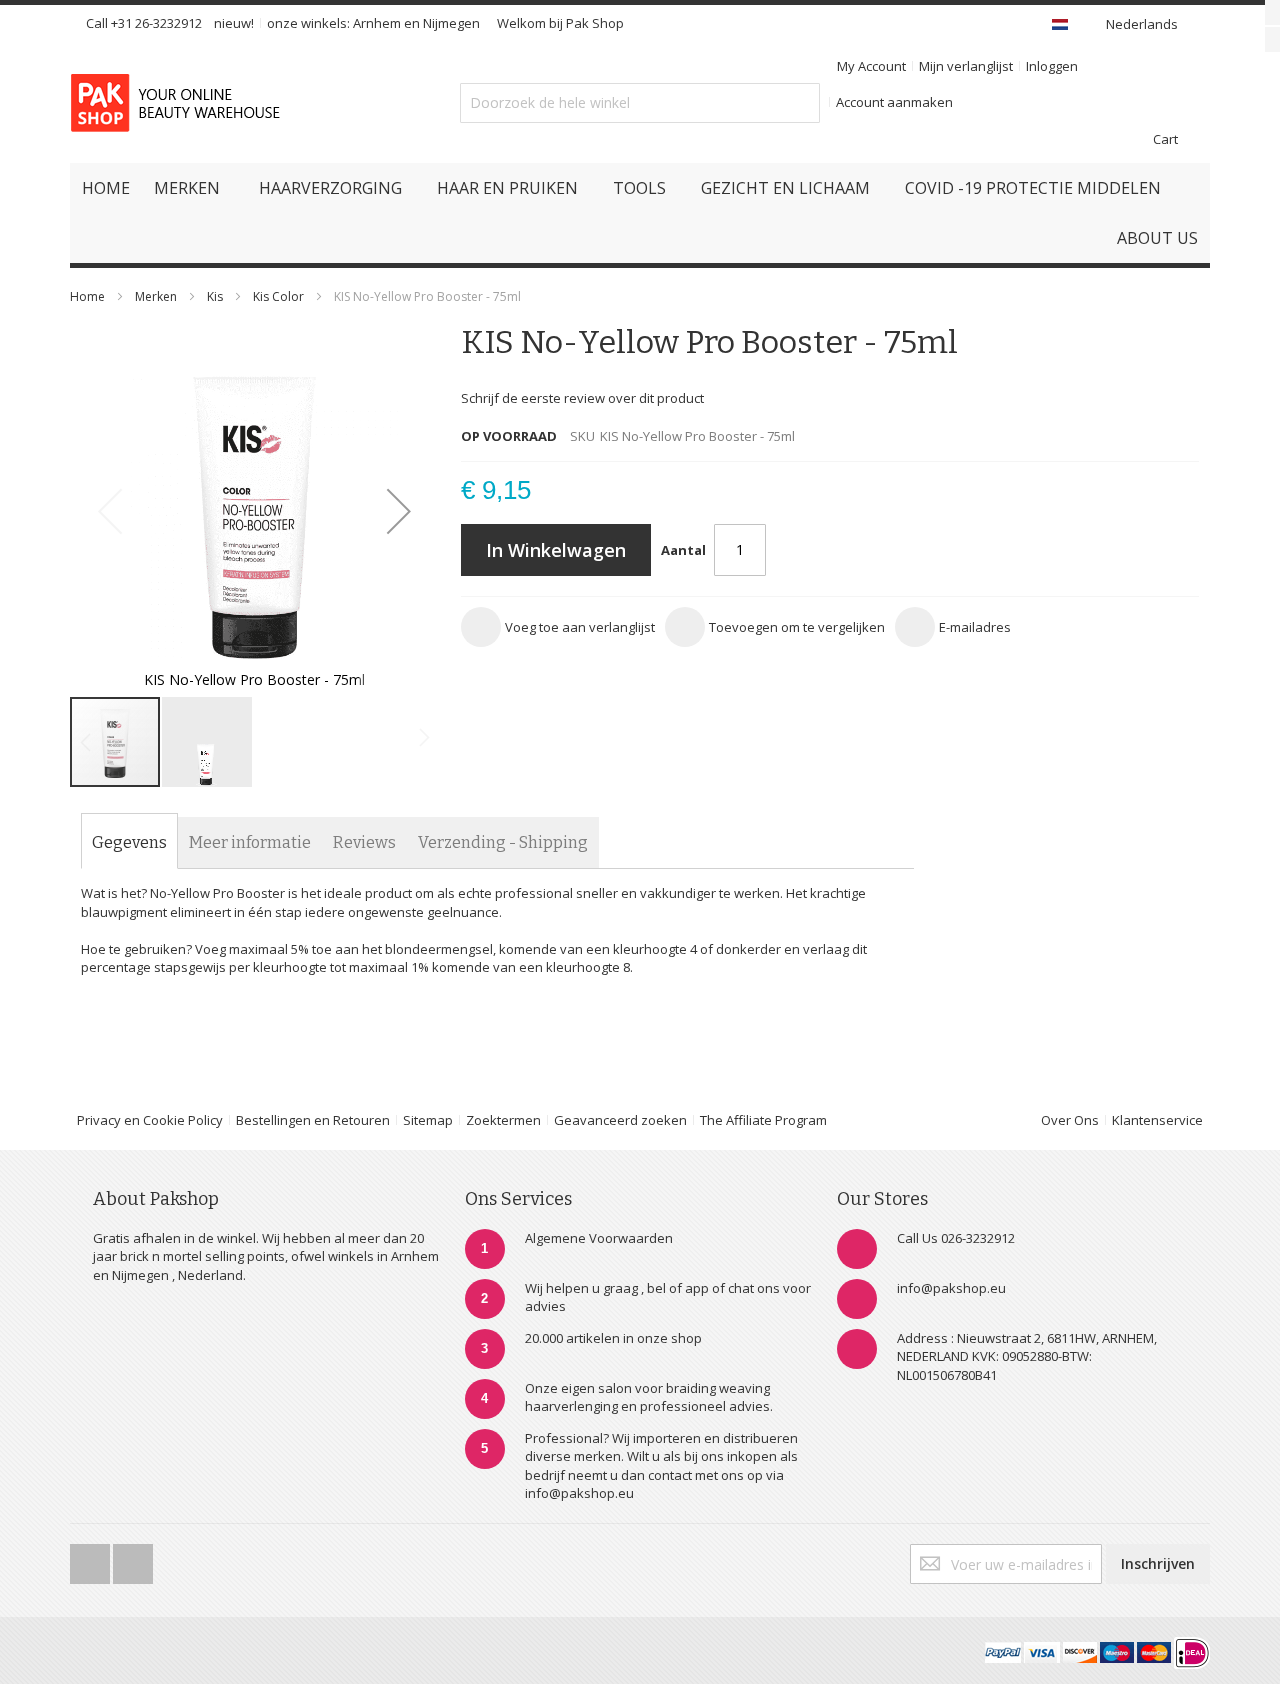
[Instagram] (133, 1558)
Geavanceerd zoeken (620, 1120)
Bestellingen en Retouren (313, 1120)
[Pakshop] (179, 103)
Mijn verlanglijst (966, 66)
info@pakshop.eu (951, 1288)
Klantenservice (1157, 1120)
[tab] (129, 843)
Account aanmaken (894, 102)
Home (87, 296)
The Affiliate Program (763, 1120)
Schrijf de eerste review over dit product (582, 398)
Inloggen (1052, 66)
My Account (871, 66)
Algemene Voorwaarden (599, 1238)
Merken (156, 296)
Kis (215, 296)
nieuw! (234, 23)
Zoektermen (503, 1120)
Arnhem (377, 23)
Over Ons (1070, 1120)
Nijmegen (451, 23)
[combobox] (640, 103)
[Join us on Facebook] (91, 1558)
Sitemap (428, 1120)
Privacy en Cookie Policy (150, 1120)
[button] (399, 510)
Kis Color (278, 296)
